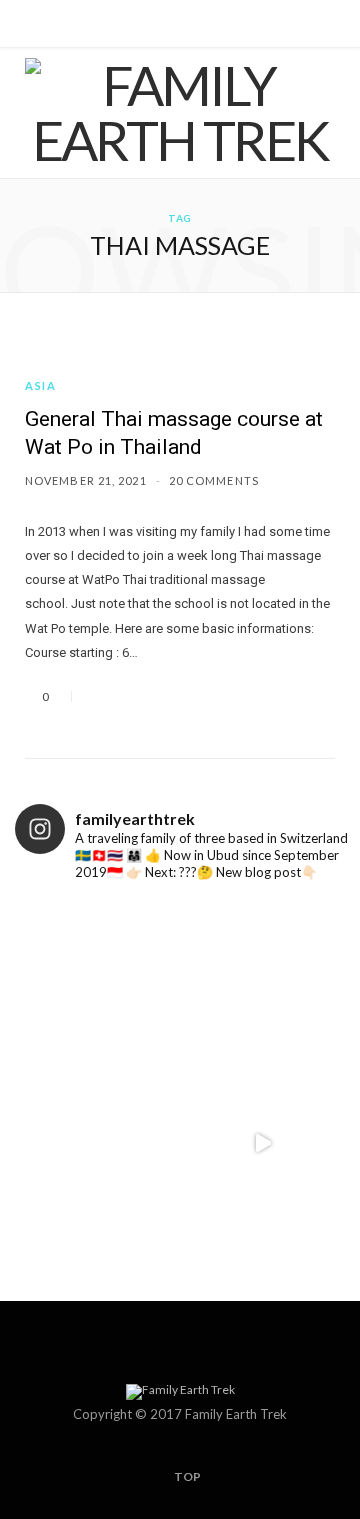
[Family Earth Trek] (180, 113)
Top (186, 1476)
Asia (41, 385)
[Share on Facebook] (100, 696)
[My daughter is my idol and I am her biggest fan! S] (262, 978)
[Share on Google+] (148, 696)
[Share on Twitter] (124, 696)
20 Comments (214, 480)
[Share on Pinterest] (172, 696)
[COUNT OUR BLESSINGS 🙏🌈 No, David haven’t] (97, 978)
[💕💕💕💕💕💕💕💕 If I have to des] (262, 1143)
